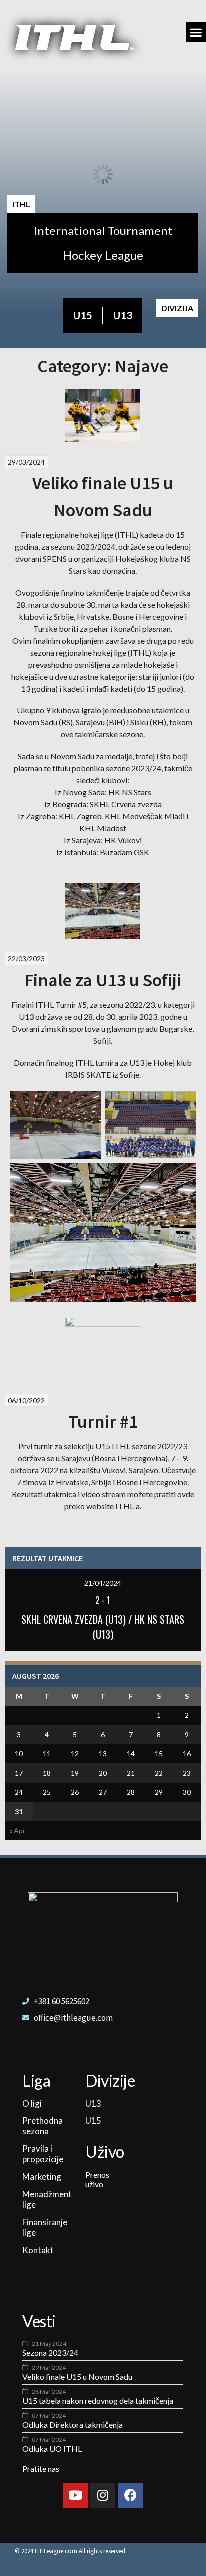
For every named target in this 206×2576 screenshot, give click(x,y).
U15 (83, 315)
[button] (196, 32)
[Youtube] (75, 2495)
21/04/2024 (103, 1583)
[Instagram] (103, 2495)
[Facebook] (130, 2495)
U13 (123, 315)
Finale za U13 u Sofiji (103, 980)
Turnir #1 (103, 1422)
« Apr (17, 1830)
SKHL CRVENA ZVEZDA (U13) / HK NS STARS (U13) (103, 1627)
